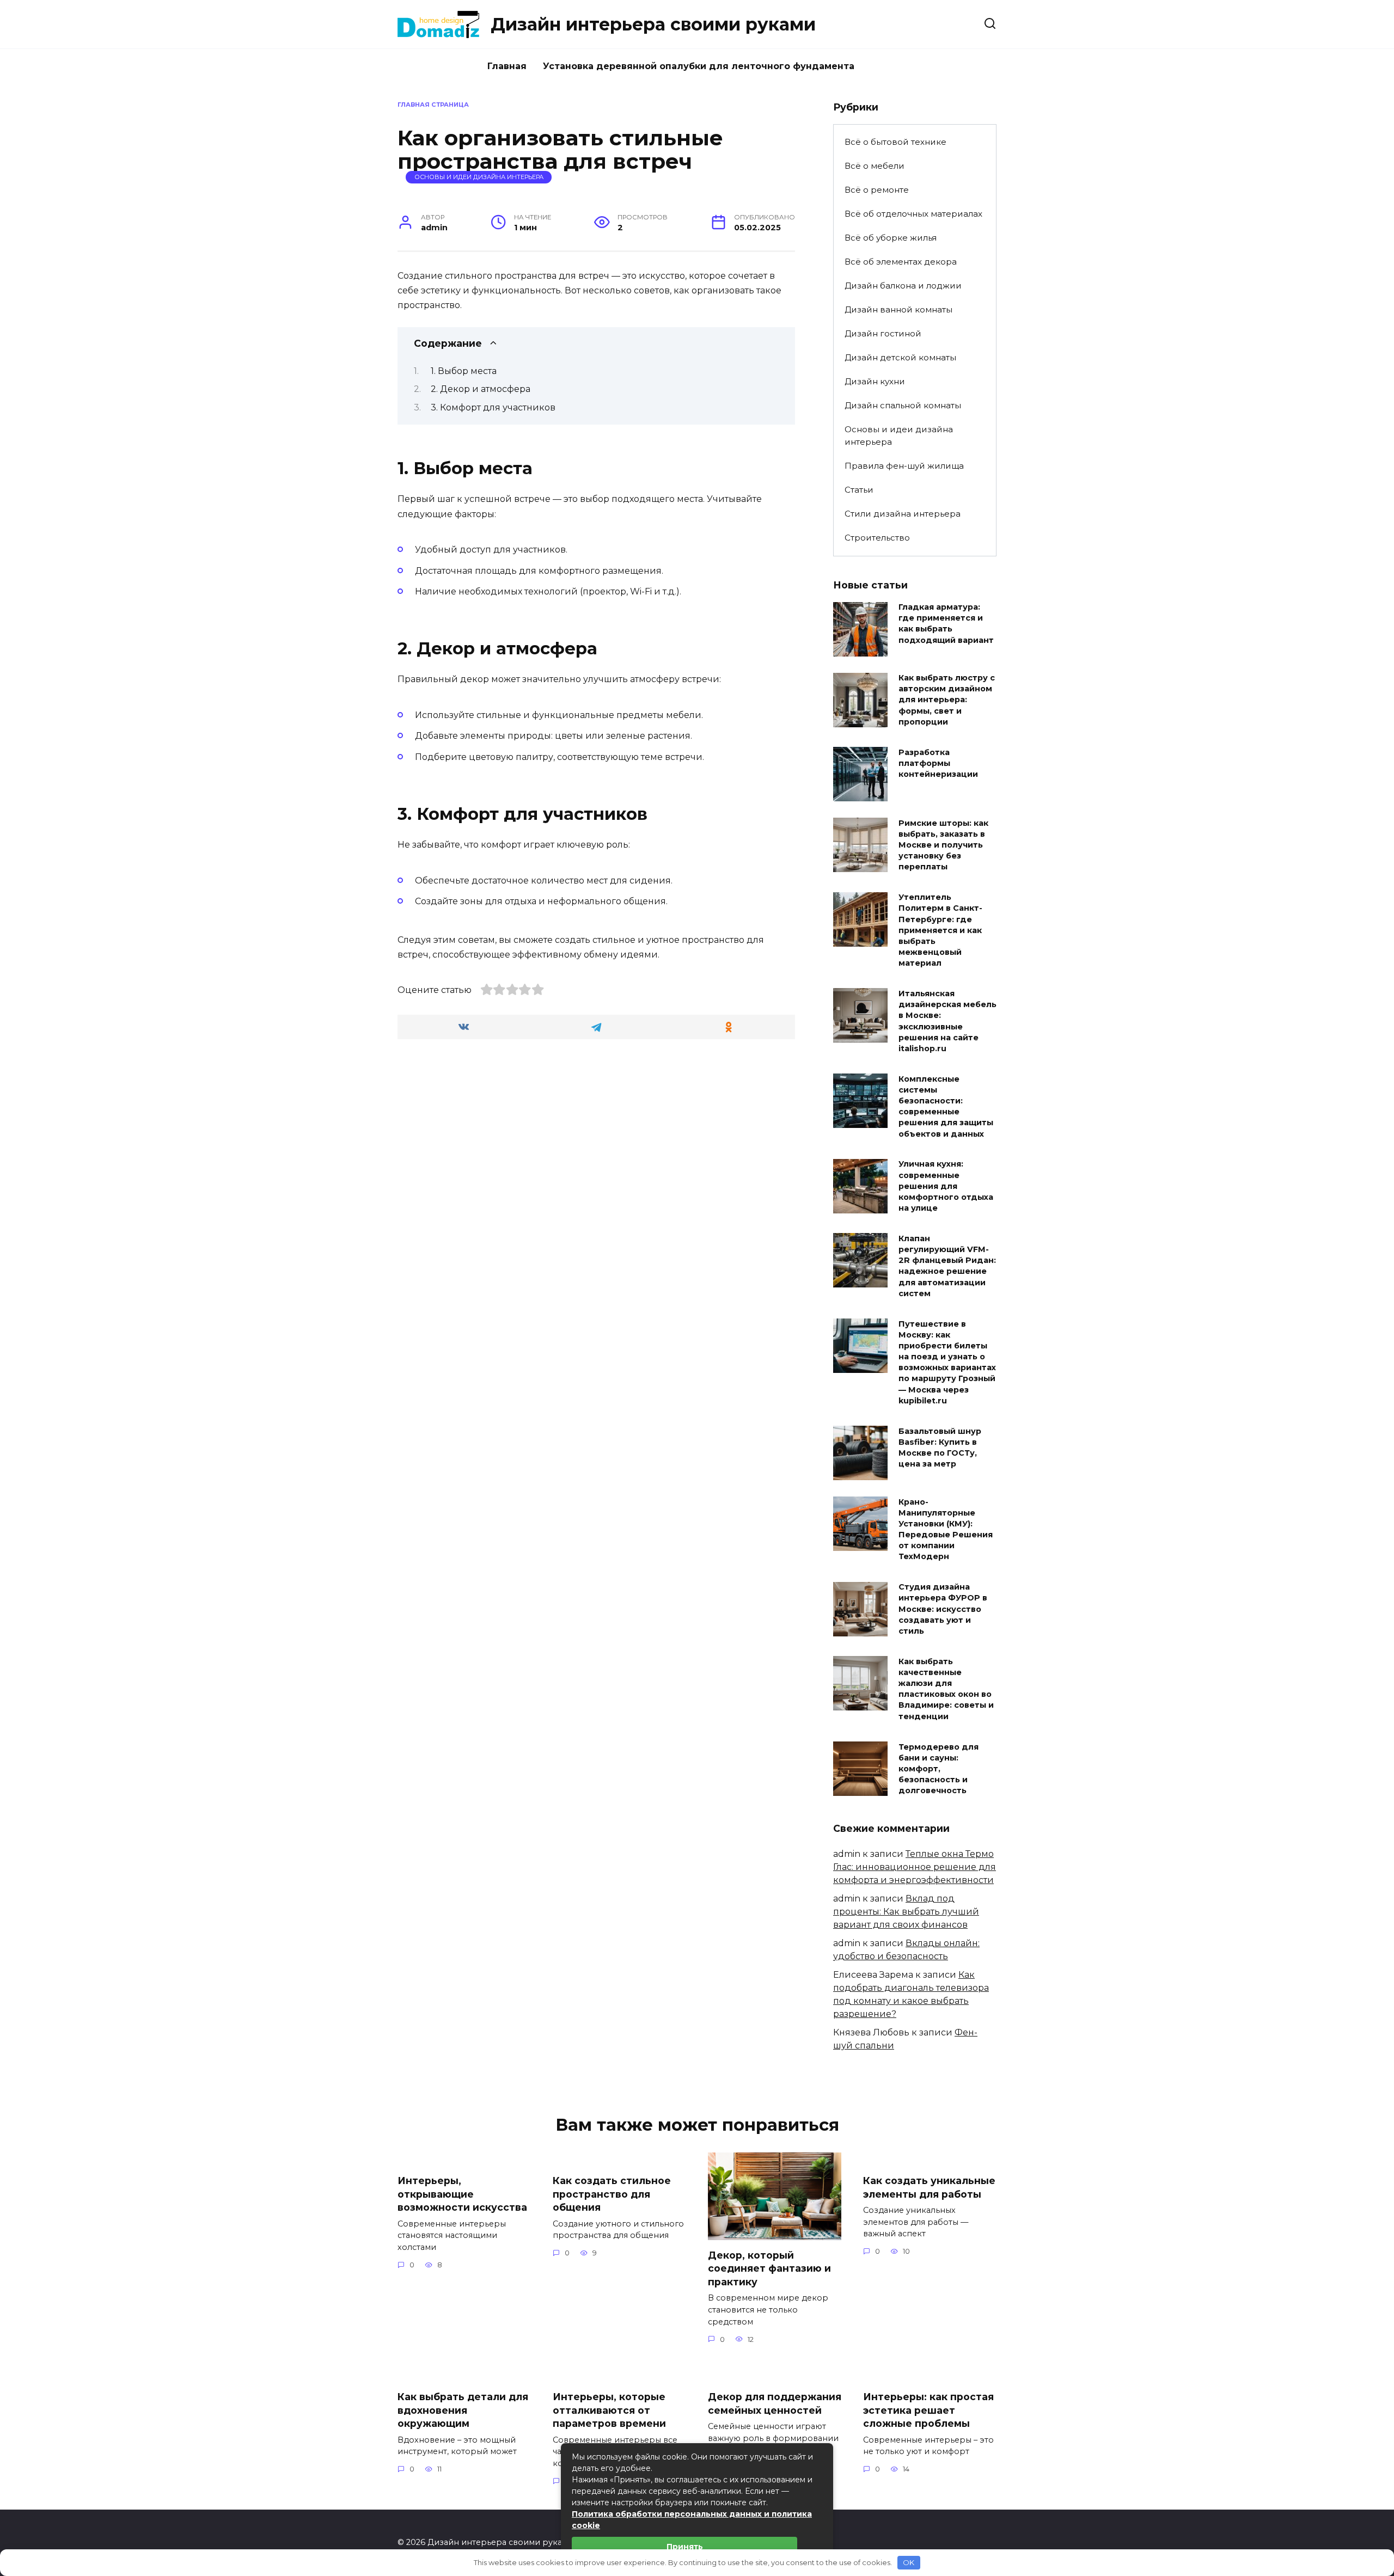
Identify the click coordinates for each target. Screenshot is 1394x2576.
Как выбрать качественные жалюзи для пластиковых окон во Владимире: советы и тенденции (946, 1689)
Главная (507, 66)
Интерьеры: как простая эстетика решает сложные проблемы (928, 2410)
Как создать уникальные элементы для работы (929, 2187)
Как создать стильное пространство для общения (612, 2194)
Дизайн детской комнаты (900, 357)
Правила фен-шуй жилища (904, 466)
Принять (685, 2547)
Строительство (877, 538)
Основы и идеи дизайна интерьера (479, 177)
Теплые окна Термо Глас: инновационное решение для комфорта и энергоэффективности (915, 1867)
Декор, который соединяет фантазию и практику (769, 2268)
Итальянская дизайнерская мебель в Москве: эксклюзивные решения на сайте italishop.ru (947, 1021)
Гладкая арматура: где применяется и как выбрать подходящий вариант (946, 624)
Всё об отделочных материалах (913, 214)
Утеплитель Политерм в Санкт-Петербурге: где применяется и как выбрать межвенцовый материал (940, 931)
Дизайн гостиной (883, 333)
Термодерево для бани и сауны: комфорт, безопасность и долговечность (938, 1769)
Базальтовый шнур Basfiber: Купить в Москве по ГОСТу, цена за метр (940, 1448)
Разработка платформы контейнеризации (938, 763)
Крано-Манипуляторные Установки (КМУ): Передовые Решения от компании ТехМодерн (946, 1529)
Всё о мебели (875, 166)
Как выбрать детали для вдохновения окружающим (463, 2410)
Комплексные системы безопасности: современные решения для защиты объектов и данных (946, 1106)
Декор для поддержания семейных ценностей (775, 2403)
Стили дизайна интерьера (903, 514)
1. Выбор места (464, 371)
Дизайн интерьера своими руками (653, 24)
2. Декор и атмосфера (481, 389)
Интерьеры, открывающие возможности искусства (462, 2194)
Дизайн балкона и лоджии (903, 286)
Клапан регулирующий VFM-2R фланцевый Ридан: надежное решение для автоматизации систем (947, 1266)
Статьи (859, 490)
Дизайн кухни (875, 381)
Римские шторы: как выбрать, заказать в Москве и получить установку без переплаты (943, 845)
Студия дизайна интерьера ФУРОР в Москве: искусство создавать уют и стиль (943, 1609)
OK (909, 2562)
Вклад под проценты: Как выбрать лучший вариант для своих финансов (906, 1912)
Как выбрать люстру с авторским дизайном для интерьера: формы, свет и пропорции (947, 700)
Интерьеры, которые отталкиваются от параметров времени (609, 2410)
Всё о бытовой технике (895, 142)
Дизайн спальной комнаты (903, 405)
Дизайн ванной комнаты (898, 309)
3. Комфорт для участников (493, 407)
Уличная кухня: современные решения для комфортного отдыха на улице (946, 1186)
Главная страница (433, 105)
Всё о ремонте (877, 190)
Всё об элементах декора (901, 262)
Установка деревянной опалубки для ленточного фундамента (699, 66)
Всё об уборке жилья (891, 238)
